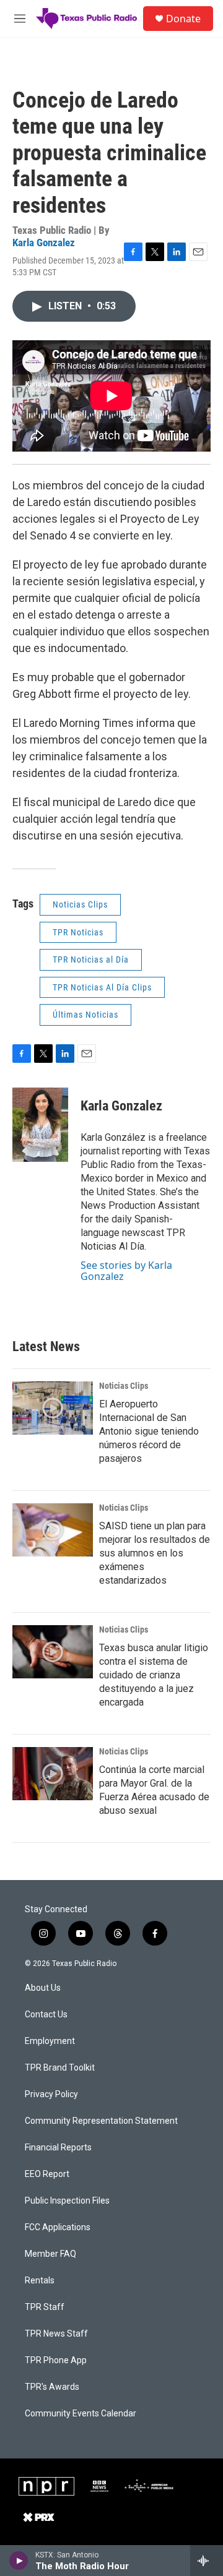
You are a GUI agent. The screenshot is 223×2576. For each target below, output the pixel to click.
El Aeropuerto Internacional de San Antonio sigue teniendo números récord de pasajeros (149, 1431)
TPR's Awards (52, 2387)
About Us (43, 1988)
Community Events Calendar (81, 2414)
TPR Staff (45, 2307)
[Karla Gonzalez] (40, 1125)
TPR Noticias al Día (91, 960)
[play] (19, 2561)
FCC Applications (58, 2227)
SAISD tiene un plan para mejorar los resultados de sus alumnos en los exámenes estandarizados (155, 1553)
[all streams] (207, 2561)
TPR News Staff (56, 2334)
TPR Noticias (78, 932)
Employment (50, 2041)
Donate (183, 19)
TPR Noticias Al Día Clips (102, 987)
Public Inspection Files (67, 2201)
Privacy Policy (51, 2094)
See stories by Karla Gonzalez (126, 1271)
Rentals (40, 2281)
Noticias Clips (80, 904)
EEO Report (47, 2174)
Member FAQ (50, 2254)
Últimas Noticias (85, 1015)
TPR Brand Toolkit (60, 2068)
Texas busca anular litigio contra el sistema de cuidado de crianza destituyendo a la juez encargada (154, 1675)
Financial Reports (58, 2148)
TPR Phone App (56, 2360)
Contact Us (46, 2015)
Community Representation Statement (101, 2121)
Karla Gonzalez (44, 243)
